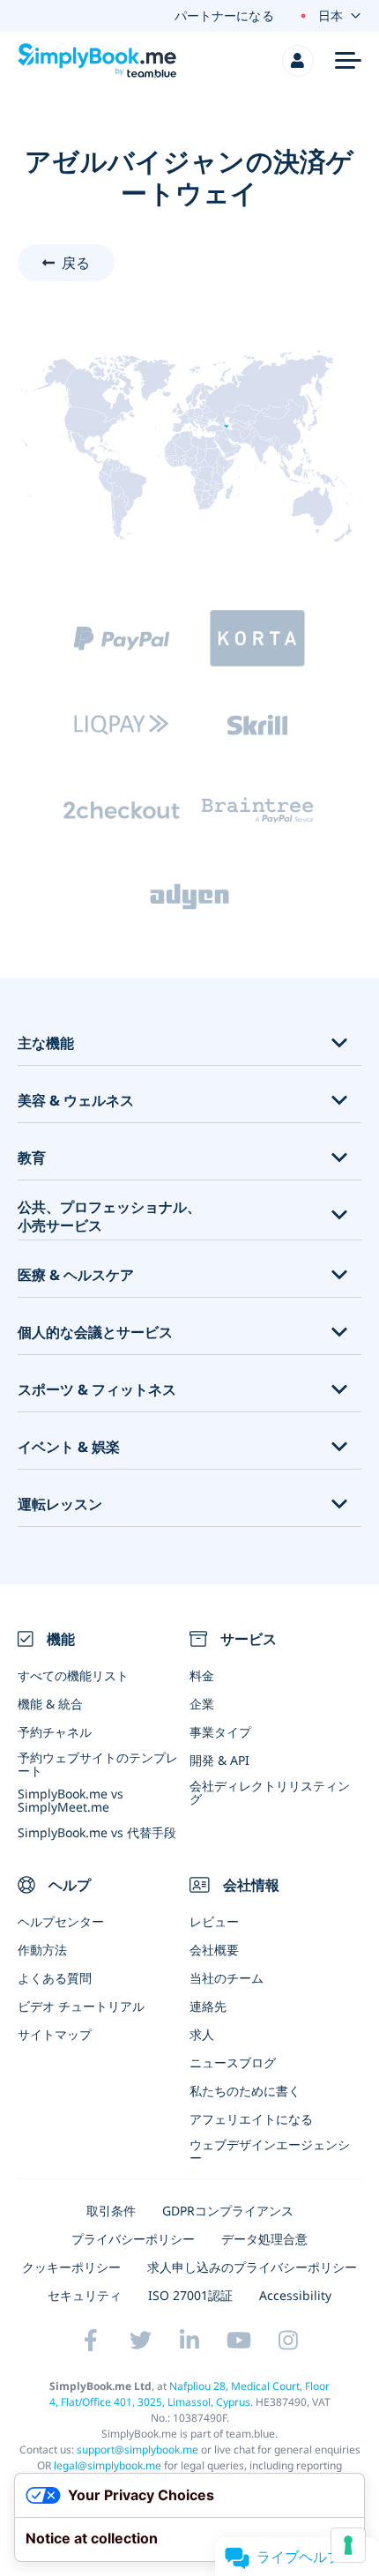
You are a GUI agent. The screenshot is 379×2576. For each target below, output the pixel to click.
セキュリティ (85, 2295)
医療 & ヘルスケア (76, 1275)
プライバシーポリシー (133, 2239)
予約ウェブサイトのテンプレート (98, 1764)
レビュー (214, 1921)
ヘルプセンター (61, 1921)
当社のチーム (227, 1978)
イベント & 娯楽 (69, 1447)
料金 (202, 1675)
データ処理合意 (264, 2239)
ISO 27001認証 (190, 2295)
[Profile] (298, 61)
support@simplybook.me (137, 2449)
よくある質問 (55, 1978)
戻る (76, 263)
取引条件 (111, 2211)
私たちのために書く (245, 2091)
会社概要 (214, 1950)
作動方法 (42, 1950)
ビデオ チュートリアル (81, 2006)
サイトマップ (55, 2034)
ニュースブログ (233, 2062)
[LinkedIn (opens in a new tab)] (189, 2340)
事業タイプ (220, 1732)
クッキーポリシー (71, 2267)
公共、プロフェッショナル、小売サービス (109, 1217)
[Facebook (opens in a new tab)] (91, 2340)
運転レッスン (60, 1504)
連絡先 (208, 2006)
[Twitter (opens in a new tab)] (140, 2340)
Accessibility (295, 2295)
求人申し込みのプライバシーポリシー (252, 2267)
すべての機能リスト (73, 1675)
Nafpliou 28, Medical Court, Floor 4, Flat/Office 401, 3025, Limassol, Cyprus (190, 2394)
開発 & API (219, 1760)
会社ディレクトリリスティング (270, 1792)
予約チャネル (55, 1732)
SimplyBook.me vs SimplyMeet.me (71, 1800)
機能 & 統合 (50, 1704)
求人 (202, 2034)
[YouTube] (239, 2340)
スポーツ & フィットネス (97, 1390)
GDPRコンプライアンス (228, 2211)
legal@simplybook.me (108, 2465)
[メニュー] (348, 61)
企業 (202, 1704)
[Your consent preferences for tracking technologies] (348, 2545)
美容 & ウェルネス (76, 1101)
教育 (32, 1158)
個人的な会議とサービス (95, 1333)
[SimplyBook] (97, 61)
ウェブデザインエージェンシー (270, 2151)
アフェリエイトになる (251, 2119)
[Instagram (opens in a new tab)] (288, 2340)
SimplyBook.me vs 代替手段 (97, 1832)
